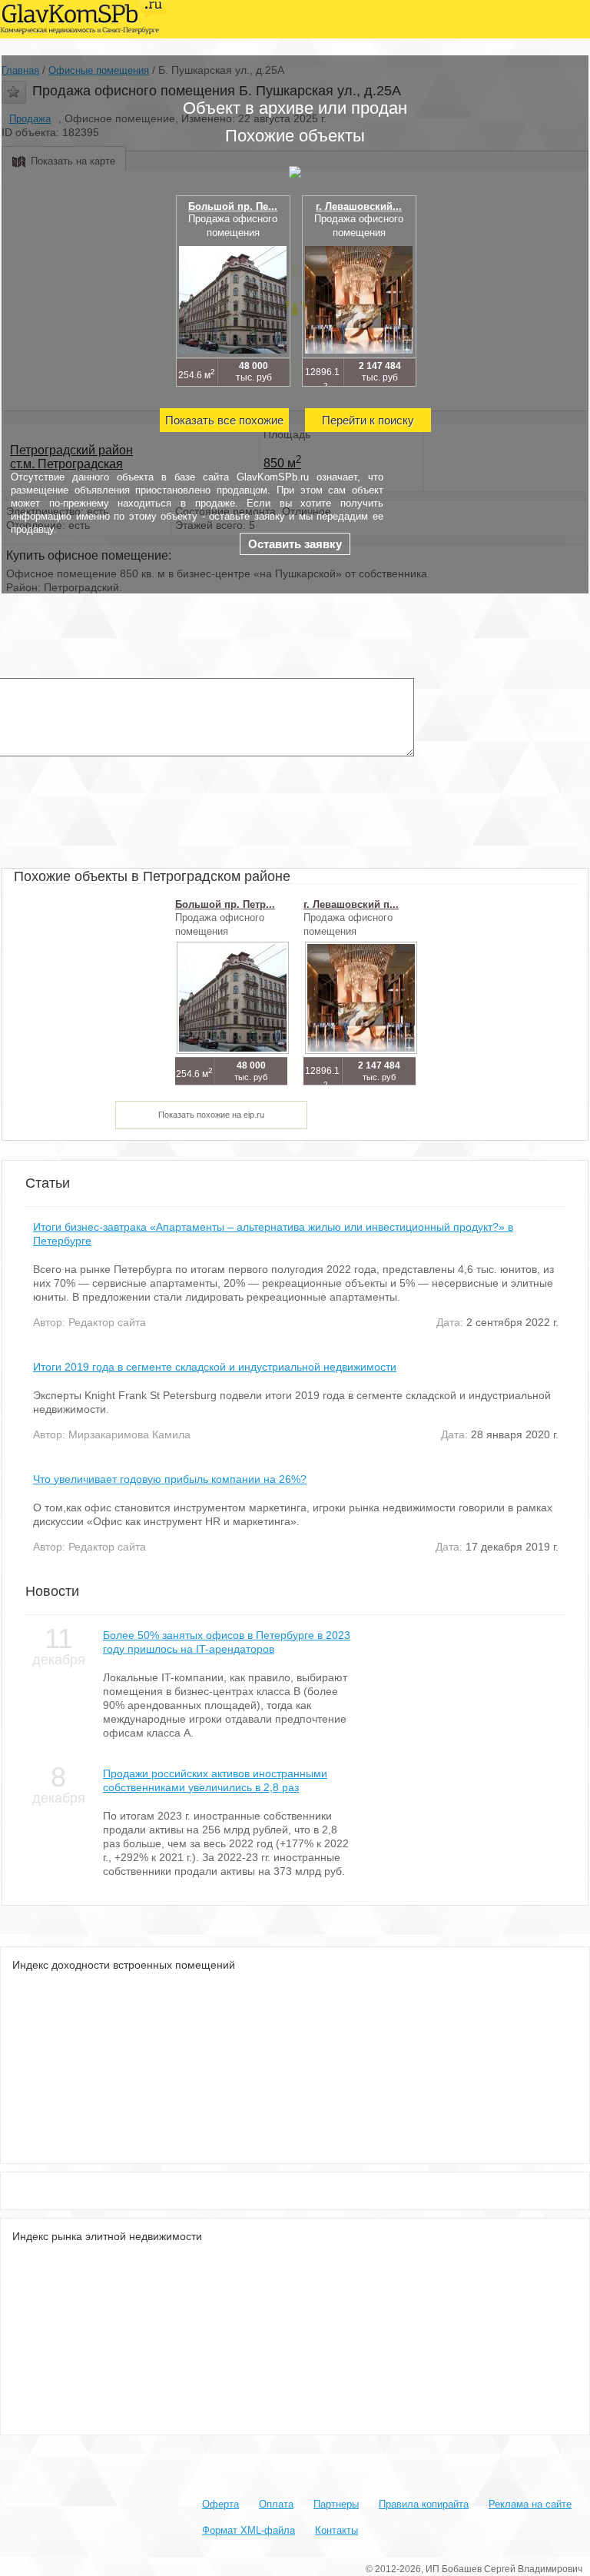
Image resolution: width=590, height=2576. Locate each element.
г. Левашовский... (359, 206)
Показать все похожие (224, 420)
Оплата (276, 2504)
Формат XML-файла (249, 2530)
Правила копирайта (424, 2504)
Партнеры (336, 2504)
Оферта (220, 2504)
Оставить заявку (295, 544)
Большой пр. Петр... (225, 904)
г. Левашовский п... (351, 904)
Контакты (336, 2530)
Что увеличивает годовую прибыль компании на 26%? (170, 1479)
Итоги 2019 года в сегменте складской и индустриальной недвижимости (215, 1367)
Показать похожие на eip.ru (211, 1115)
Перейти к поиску (368, 420)
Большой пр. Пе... (233, 206)
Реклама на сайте (530, 2504)
